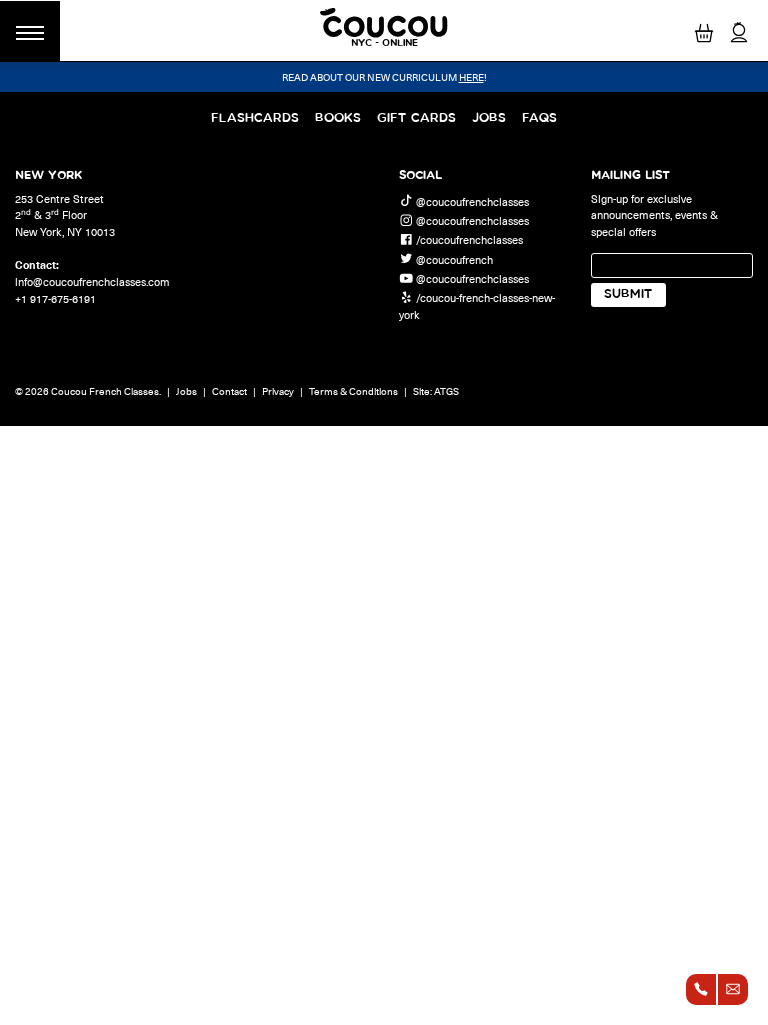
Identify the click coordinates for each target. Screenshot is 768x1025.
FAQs (539, 118)
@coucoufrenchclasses (472, 200)
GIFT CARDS (416, 118)
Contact (229, 391)
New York (48, 175)
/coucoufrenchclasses (469, 239)
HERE (471, 77)
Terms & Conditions (353, 391)
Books (338, 118)
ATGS (446, 391)
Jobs (489, 118)
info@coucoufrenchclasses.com (92, 281)
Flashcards (255, 118)
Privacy (278, 391)
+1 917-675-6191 (55, 298)
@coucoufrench (454, 258)
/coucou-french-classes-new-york (477, 306)
